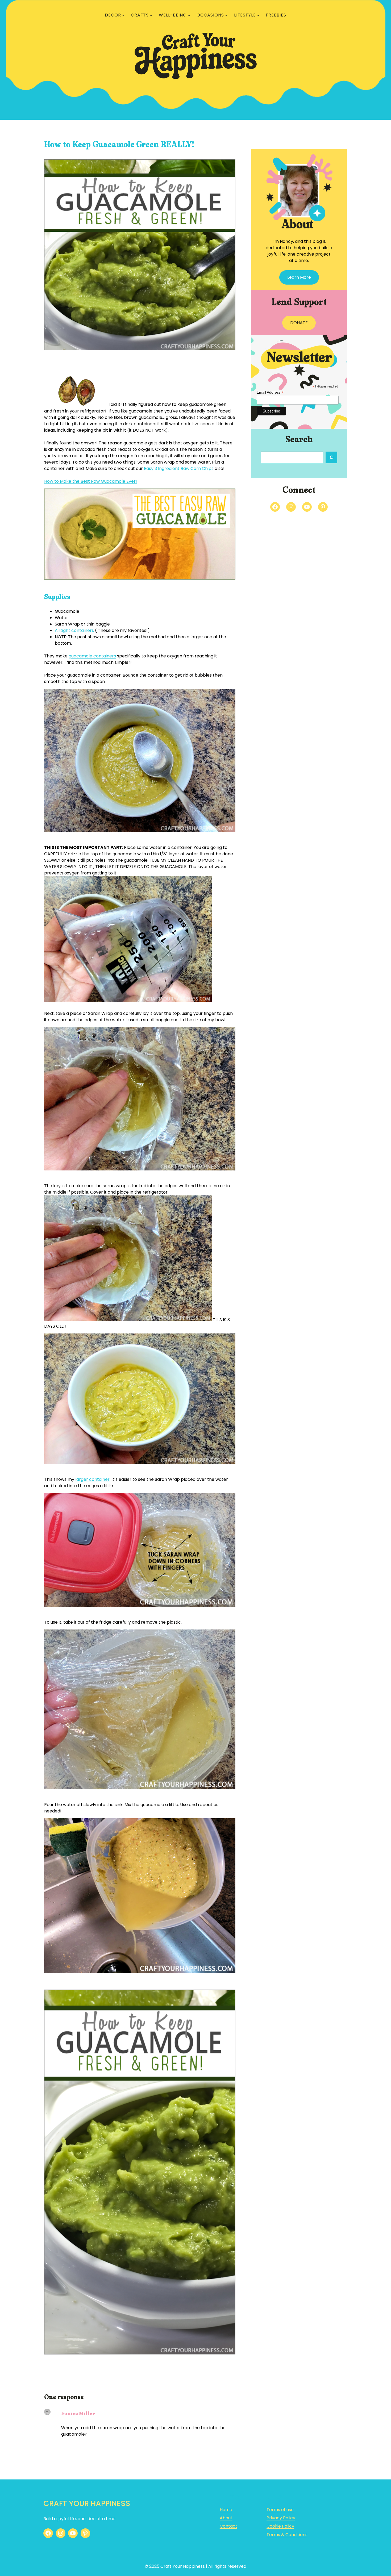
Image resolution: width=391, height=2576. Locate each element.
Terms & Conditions (287, 2535)
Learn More (299, 277)
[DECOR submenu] (123, 15)
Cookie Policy (280, 2526)
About (226, 2518)
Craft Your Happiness (87, 2504)
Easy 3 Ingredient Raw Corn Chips (179, 468)
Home (226, 2510)
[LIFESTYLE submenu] (258, 15)
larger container (92, 1479)
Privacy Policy (281, 2518)
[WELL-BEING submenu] (189, 15)
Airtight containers (74, 630)
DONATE (299, 323)
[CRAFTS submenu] (151, 15)
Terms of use (280, 2510)
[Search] (331, 457)
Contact (228, 2526)
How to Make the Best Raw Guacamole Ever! (91, 481)
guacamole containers (92, 656)
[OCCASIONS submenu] (226, 15)
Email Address (270, 392)
